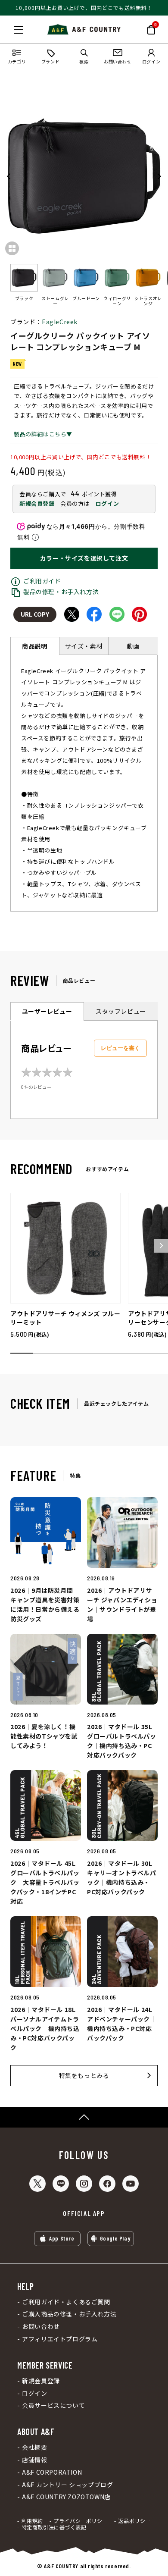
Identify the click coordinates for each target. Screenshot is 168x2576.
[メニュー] (19, 30)
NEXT (159, 176)
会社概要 (34, 2447)
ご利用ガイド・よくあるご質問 (66, 2302)
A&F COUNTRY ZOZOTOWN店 (66, 2497)
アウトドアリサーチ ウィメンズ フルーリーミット (65, 1318)
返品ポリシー (134, 2521)
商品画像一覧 (12, 248)
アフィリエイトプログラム (60, 2339)
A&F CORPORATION (52, 2472)
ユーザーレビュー (47, 1011)
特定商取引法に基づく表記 (54, 2527)
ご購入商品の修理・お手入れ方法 (69, 2314)
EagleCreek (60, 322)
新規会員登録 (37, 503)
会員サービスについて (53, 2405)
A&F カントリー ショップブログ (67, 2485)
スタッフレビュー (121, 1011)
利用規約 (32, 2521)
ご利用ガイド (42, 581)
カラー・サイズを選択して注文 (84, 558)
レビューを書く (120, 1048)
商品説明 (34, 646)
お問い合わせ (41, 2327)
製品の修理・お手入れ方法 (61, 592)
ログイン (107, 503)
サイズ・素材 (84, 646)
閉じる (9, 28)
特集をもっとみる (84, 2075)
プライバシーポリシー (81, 2521)
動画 (133, 646)
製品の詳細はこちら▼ (43, 434)
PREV (9, 176)
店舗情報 (34, 2460)
